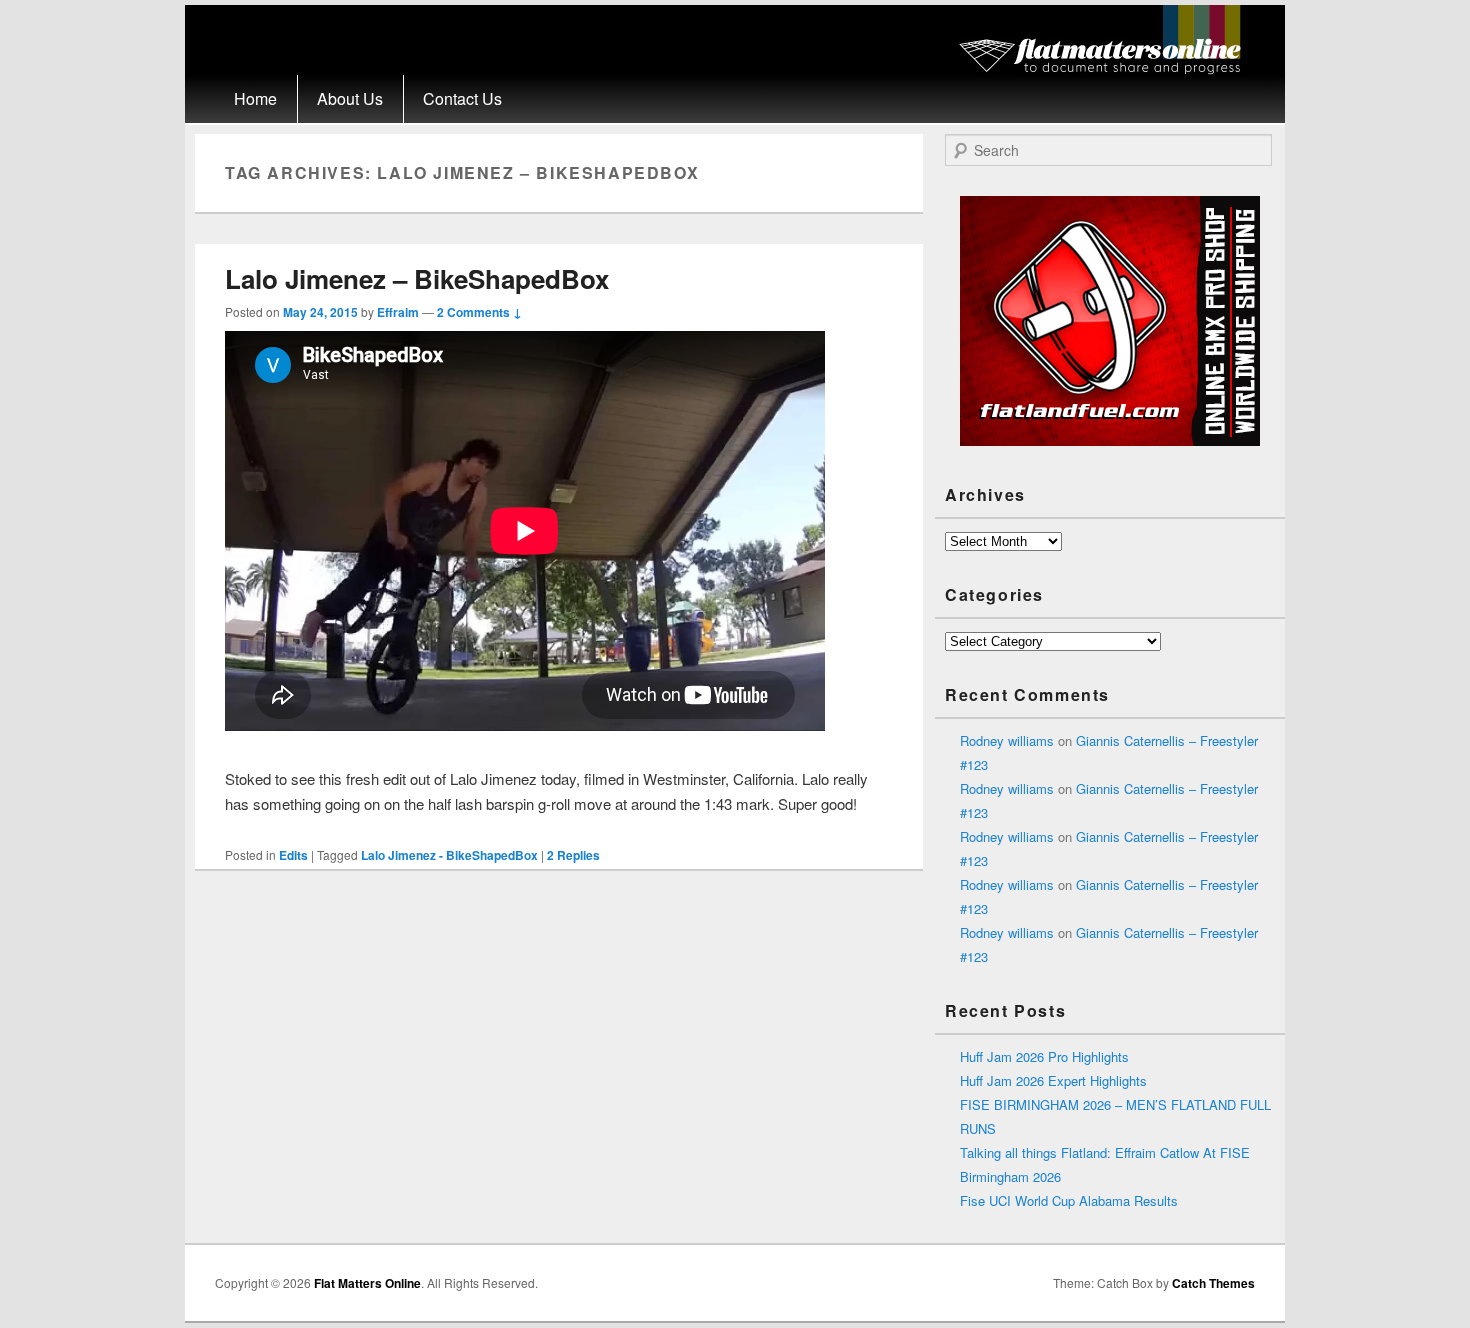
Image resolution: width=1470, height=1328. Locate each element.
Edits (293, 855)
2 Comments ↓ (479, 312)
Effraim (398, 312)
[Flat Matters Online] (1106, 68)
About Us (350, 98)
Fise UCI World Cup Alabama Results (1069, 1200)
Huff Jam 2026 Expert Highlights (1053, 1080)
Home (255, 98)
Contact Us (462, 98)
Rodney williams (1007, 740)
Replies (573, 855)
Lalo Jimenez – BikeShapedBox (417, 278)
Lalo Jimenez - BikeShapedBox (449, 855)
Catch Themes (1213, 1283)
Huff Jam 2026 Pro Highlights (1044, 1056)
